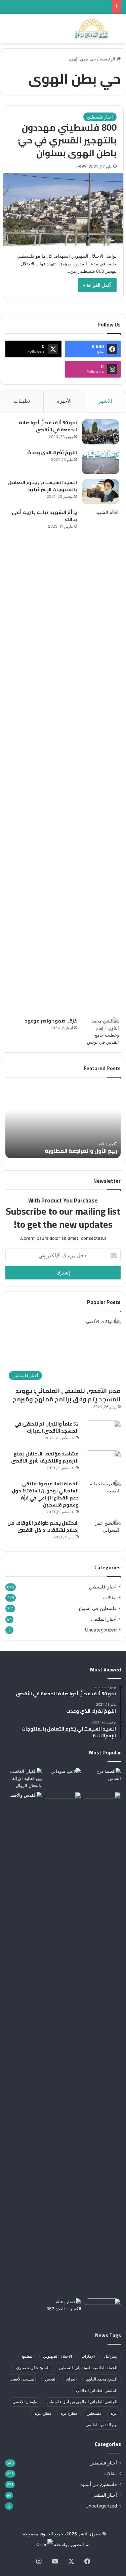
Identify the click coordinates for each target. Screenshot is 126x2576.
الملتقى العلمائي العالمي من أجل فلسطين (82, 2402)
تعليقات (22, 401)
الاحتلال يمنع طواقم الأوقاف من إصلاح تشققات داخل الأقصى (43, 1526)
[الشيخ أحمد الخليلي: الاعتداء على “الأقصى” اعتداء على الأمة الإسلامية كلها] (63, 2044)
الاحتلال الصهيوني (57, 2356)
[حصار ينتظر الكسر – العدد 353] (63, 2309)
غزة (114, 2413)
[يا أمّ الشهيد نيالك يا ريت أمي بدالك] (100, 761)
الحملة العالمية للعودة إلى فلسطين (88, 2368)
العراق (71, 2379)
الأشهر (105, 401)
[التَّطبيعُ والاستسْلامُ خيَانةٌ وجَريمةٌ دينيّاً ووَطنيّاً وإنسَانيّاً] (102, 2309)
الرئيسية (108, 59)
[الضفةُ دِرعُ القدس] (102, 1778)
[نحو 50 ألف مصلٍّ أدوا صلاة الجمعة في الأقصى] (100, 432)
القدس (51, 2379)
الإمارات (88, 2356)
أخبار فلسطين (100, 117)
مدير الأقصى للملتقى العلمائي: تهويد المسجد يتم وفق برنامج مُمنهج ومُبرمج (67, 1395)
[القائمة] (8, 31)
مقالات (110, 1598)
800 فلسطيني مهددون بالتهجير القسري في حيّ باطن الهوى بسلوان (67, 140)
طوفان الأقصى (25, 2402)
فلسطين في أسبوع (98, 1608)
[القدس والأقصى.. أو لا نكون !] (24, 2044)
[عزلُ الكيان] (63, 1778)
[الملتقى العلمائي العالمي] (92, 29)
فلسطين (94, 2413)
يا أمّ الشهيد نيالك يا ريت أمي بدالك (44, 516)
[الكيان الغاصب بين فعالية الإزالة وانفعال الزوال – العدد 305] (24, 1778)
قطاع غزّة (43, 2413)
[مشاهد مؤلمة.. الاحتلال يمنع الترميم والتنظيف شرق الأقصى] (102, 1463)
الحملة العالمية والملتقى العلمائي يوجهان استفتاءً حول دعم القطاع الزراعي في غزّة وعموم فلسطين (45, 1494)
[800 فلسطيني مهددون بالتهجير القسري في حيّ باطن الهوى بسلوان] (63, 210)
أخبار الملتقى (104, 1619)
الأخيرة (64, 401)
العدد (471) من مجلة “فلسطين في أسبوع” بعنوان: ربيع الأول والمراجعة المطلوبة (61, 1147)
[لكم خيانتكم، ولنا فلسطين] (102, 1802)
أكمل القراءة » (97, 285)
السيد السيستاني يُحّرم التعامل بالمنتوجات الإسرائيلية (43, 486)
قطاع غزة (69, 2413)
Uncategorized (101, 1630)
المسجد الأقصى (23, 2379)
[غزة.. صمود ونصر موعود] (100, 1032)
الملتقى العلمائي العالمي (97, 2390)
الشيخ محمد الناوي (102, 2379)
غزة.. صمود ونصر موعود (51, 1021)
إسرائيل (111, 2356)
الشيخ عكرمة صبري (33, 2368)
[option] (58, 1121)
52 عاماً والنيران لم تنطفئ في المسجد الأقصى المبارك (47, 1427)
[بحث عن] (118, 31)
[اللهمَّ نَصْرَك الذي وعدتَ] (100, 462)
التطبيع (28, 2356)
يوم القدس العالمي (101, 2425)
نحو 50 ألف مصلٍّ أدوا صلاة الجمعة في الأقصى (48, 426)
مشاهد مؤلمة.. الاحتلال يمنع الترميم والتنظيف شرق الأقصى (45, 1457)
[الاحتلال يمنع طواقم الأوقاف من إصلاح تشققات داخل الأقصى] (102, 1532)
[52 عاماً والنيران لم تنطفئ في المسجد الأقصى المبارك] (102, 1433)
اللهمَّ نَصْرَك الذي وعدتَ (52, 452)
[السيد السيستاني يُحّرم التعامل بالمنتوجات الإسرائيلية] (100, 492)
